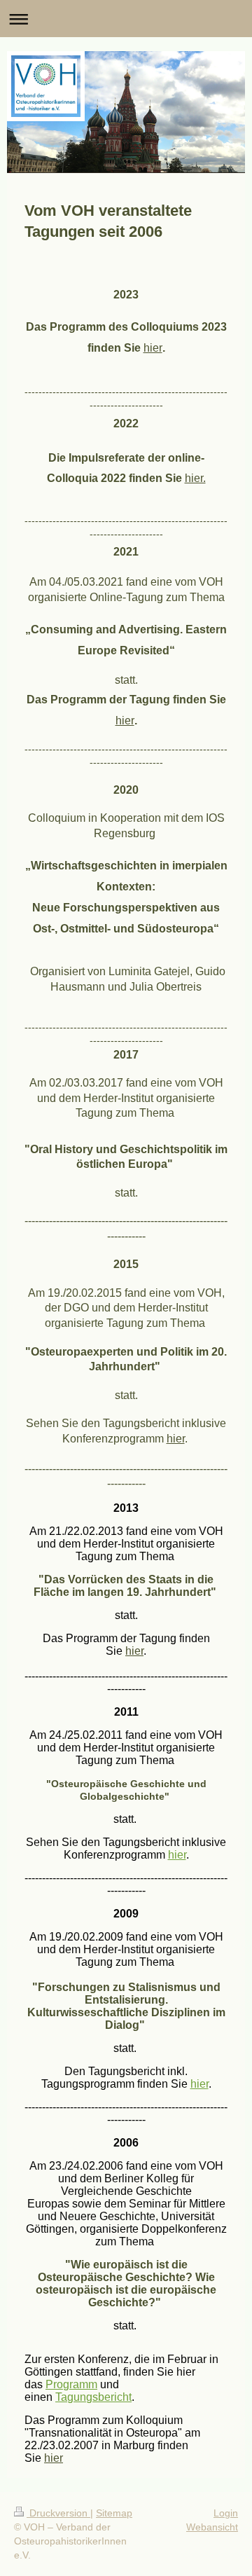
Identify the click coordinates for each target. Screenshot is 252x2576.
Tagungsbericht (93, 2397)
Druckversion (58, 2513)
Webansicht (212, 2527)
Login (226, 2513)
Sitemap (114, 2513)
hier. (195, 478)
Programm (71, 2384)
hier (153, 348)
